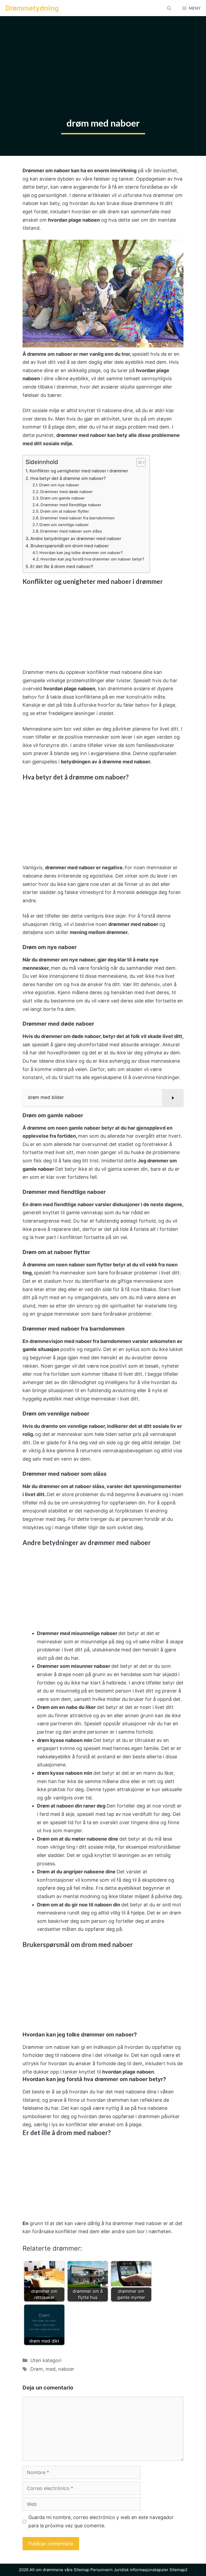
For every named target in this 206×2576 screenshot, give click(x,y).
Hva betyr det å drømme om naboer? (68, 478)
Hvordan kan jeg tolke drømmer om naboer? (81, 553)
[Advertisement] (103, 56)
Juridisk (121, 2570)
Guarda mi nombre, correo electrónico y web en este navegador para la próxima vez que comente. (101, 2521)
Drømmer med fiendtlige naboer (71, 505)
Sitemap (82, 2570)
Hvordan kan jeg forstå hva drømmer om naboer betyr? (92, 559)
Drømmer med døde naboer (67, 492)
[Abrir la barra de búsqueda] (169, 8)
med (51, 2369)
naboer (66, 2369)
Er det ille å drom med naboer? (62, 566)
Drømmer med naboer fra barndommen (77, 518)
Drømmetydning (32, 8)
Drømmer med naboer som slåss (71, 531)
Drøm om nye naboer (59, 485)
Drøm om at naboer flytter (65, 511)
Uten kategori (46, 2360)
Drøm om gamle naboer (62, 498)
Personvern (102, 2570)
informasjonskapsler (149, 2570)
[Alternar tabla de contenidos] (138, 462)
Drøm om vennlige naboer (64, 525)
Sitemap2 (179, 2570)
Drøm (37, 2369)
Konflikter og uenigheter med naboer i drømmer (79, 471)
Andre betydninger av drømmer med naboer (76, 538)
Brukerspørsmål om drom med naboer (70, 546)
